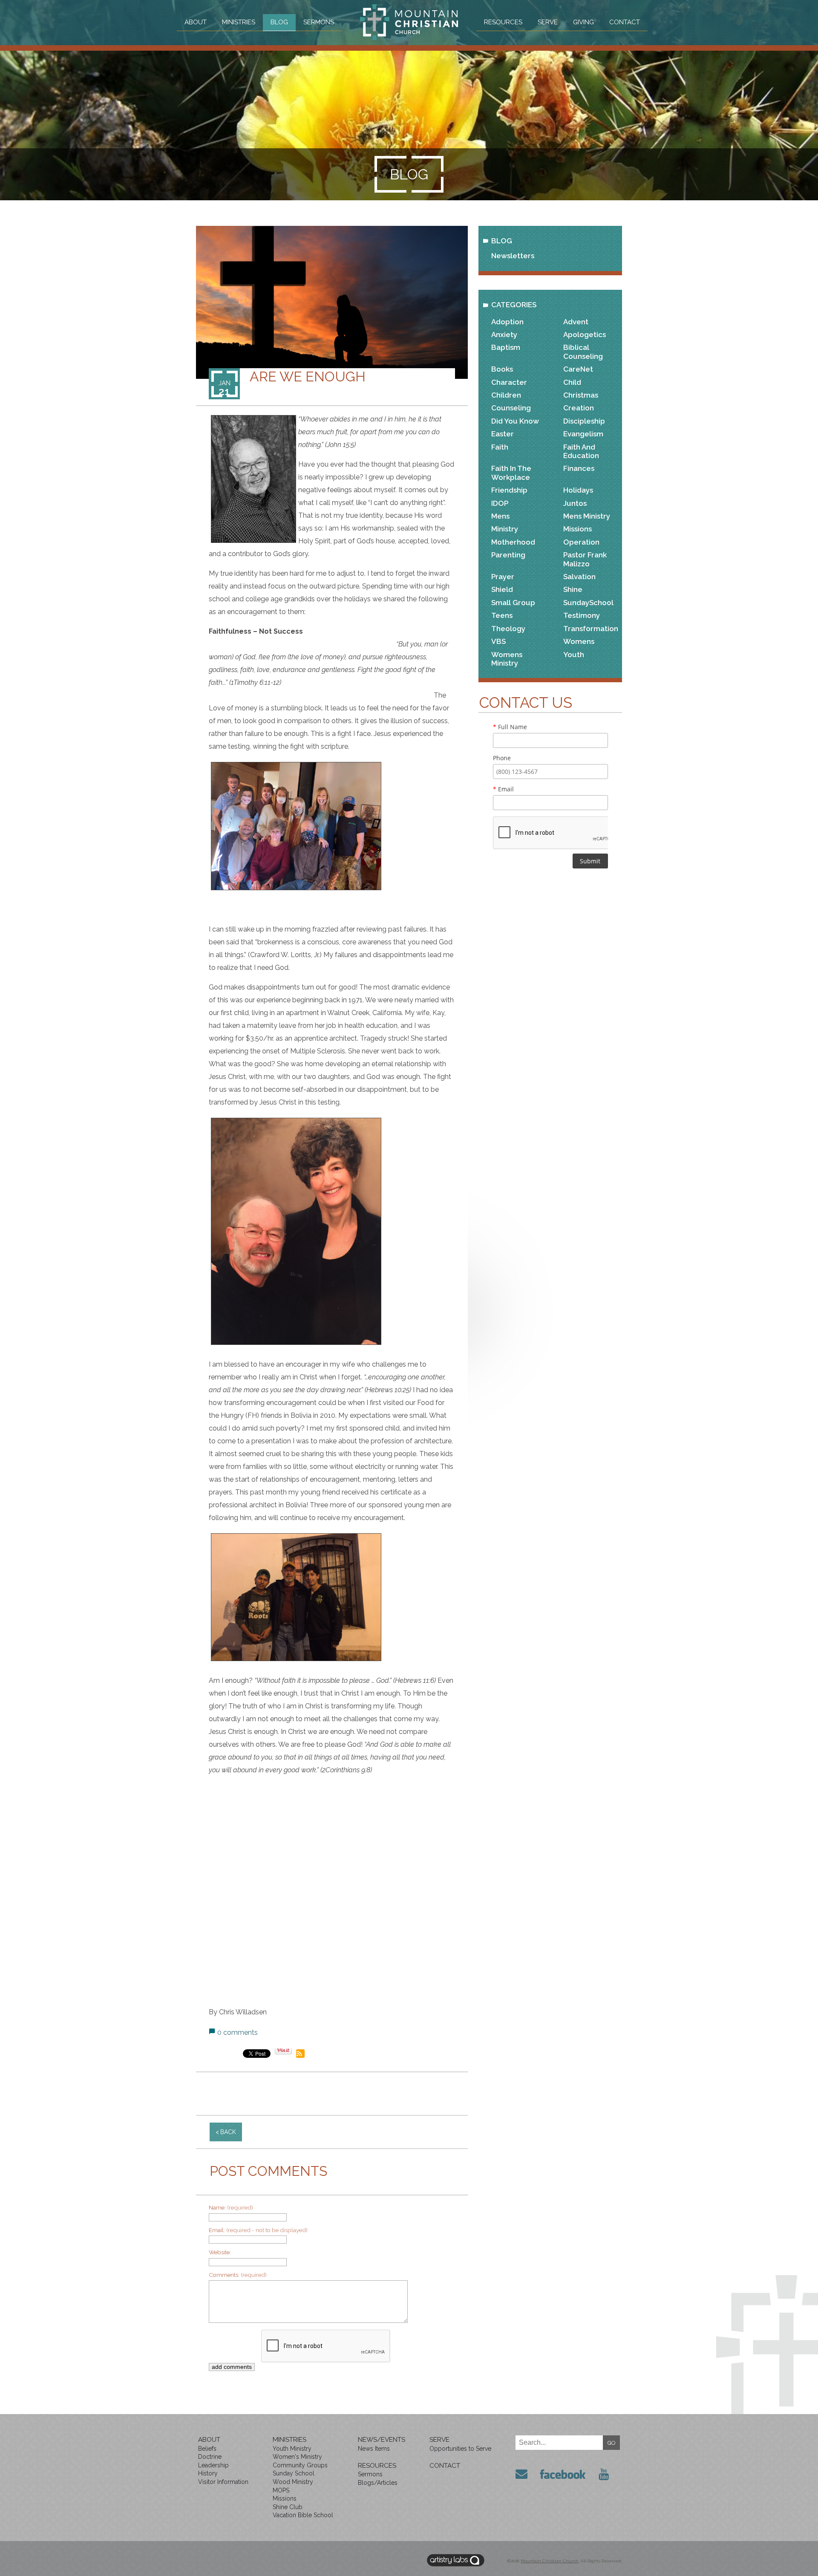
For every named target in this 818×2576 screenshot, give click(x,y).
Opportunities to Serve (460, 2449)
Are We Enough (308, 377)
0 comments (238, 2032)
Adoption (507, 322)
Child (572, 382)
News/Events (382, 2440)
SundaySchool (588, 603)
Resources (503, 22)
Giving (583, 22)
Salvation (579, 577)
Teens (502, 615)
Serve (548, 22)
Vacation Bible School (303, 2515)
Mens (500, 516)
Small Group (513, 603)
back (228, 2132)
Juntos (575, 503)
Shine (573, 589)
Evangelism (583, 434)
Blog (279, 22)
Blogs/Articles (378, 2483)
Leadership (213, 2465)
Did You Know (515, 421)
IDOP (500, 503)
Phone (502, 758)
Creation (579, 408)
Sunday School (294, 2473)
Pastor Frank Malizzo (585, 559)
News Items (374, 2449)
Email (503, 789)
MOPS (281, 2490)
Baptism (506, 347)
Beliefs (207, 2449)
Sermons (319, 22)
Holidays (578, 490)
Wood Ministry (293, 2482)
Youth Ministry (292, 2449)
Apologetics (585, 335)
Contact (625, 22)
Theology (508, 629)
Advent (576, 322)
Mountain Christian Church (550, 2561)
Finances (579, 468)
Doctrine (210, 2457)
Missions (577, 529)
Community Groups (300, 2465)
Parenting (508, 555)
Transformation (591, 629)
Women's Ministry (297, 2457)
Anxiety (504, 335)
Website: (220, 2252)
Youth (574, 655)
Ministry (505, 529)
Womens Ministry (507, 659)
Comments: (238, 2275)
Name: (231, 2207)
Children (506, 395)
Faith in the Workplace (511, 473)
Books (502, 369)
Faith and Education (581, 451)
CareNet (578, 369)
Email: (258, 2230)
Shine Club (288, 2507)
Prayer (503, 577)
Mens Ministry (587, 516)
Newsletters (513, 256)
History (208, 2473)
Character (509, 382)
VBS (498, 641)
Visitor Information (223, 2482)
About (196, 22)
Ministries (239, 22)
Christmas (581, 395)
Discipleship (584, 421)
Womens (579, 641)
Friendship (509, 490)
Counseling (511, 408)
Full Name (510, 727)
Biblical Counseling (583, 352)
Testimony (582, 615)
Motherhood (513, 542)
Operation (581, 542)
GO (612, 2443)
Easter (503, 434)
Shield (502, 589)
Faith (500, 447)
